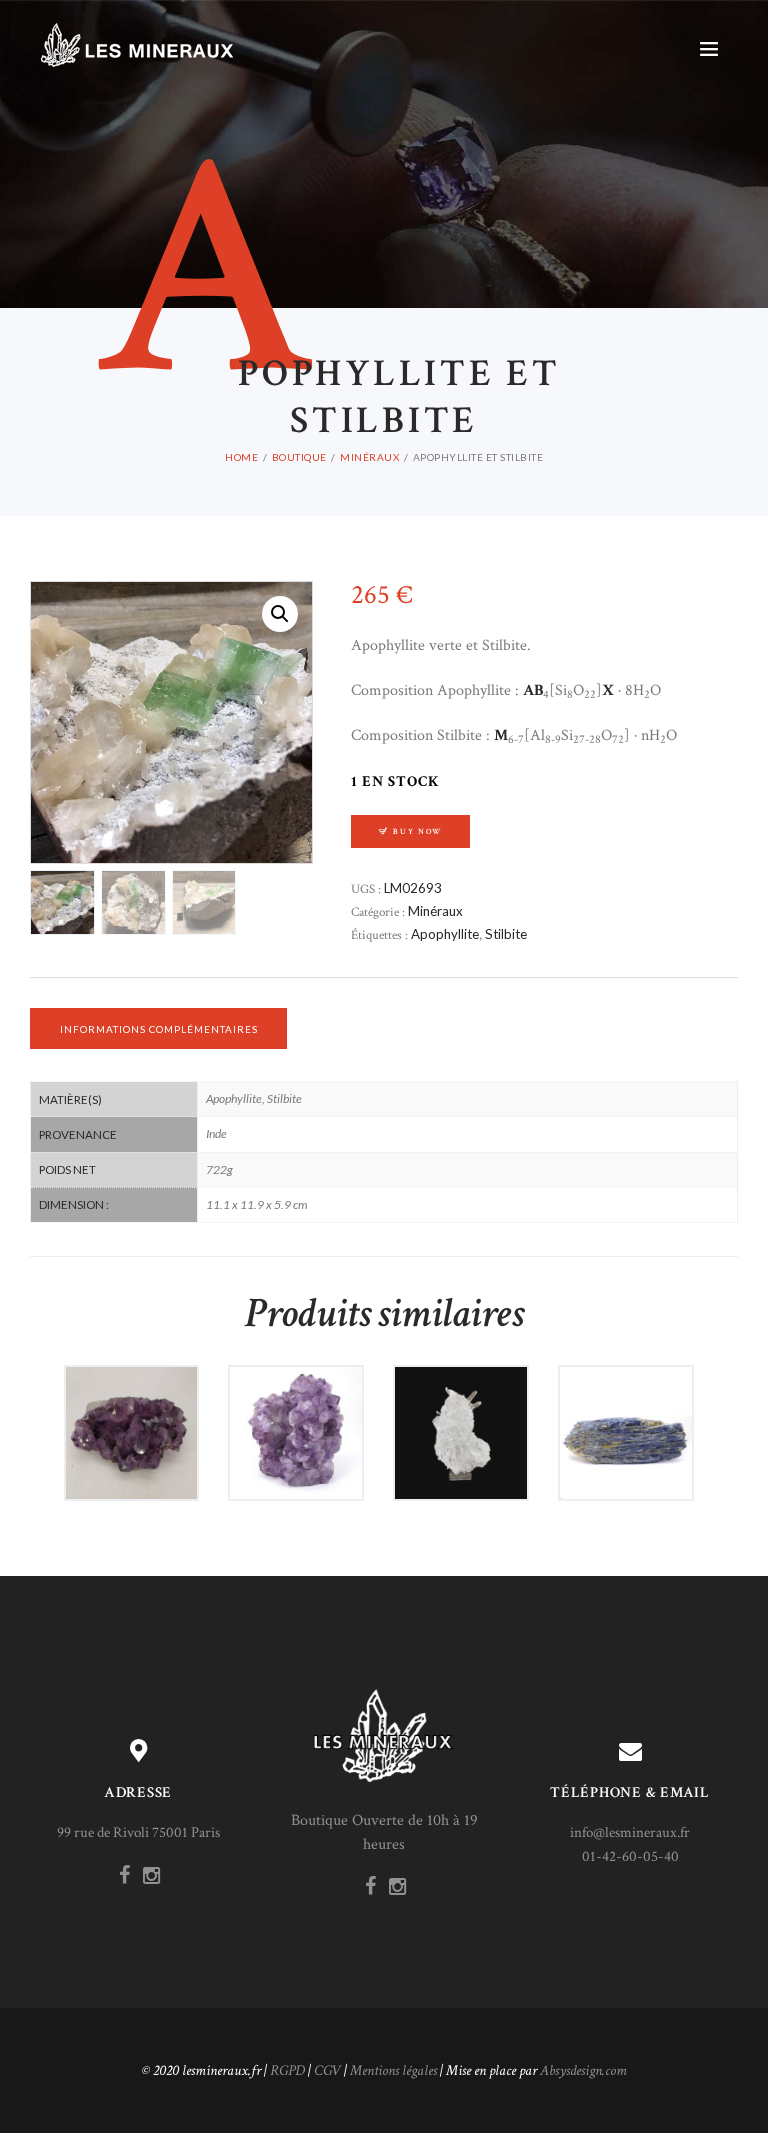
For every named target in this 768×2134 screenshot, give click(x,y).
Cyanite (626, 1413)
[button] (280, 614)
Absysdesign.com (583, 2070)
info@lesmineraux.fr (630, 1832)
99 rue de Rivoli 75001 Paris (138, 1832)
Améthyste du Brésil (131, 1413)
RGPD (287, 2070)
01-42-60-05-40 (630, 1856)
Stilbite (506, 934)
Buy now (417, 831)
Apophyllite (445, 934)
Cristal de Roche (460, 1413)
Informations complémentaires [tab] (159, 1029)
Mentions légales (393, 2070)
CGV (327, 2070)
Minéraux (369, 457)
